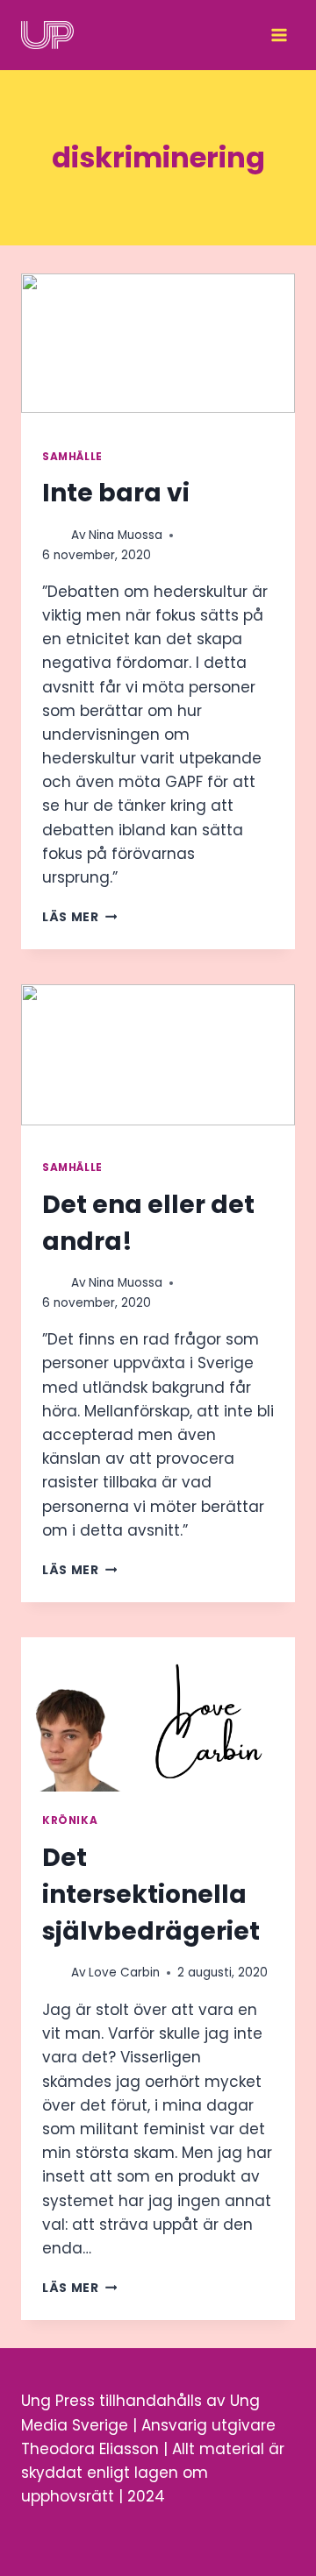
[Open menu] (279, 35)
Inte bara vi (116, 493)
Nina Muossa (126, 535)
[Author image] (53, 535)
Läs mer (79, 917)
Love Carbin (124, 1973)
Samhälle (72, 457)
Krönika (70, 1820)
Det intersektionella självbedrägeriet (151, 1895)
